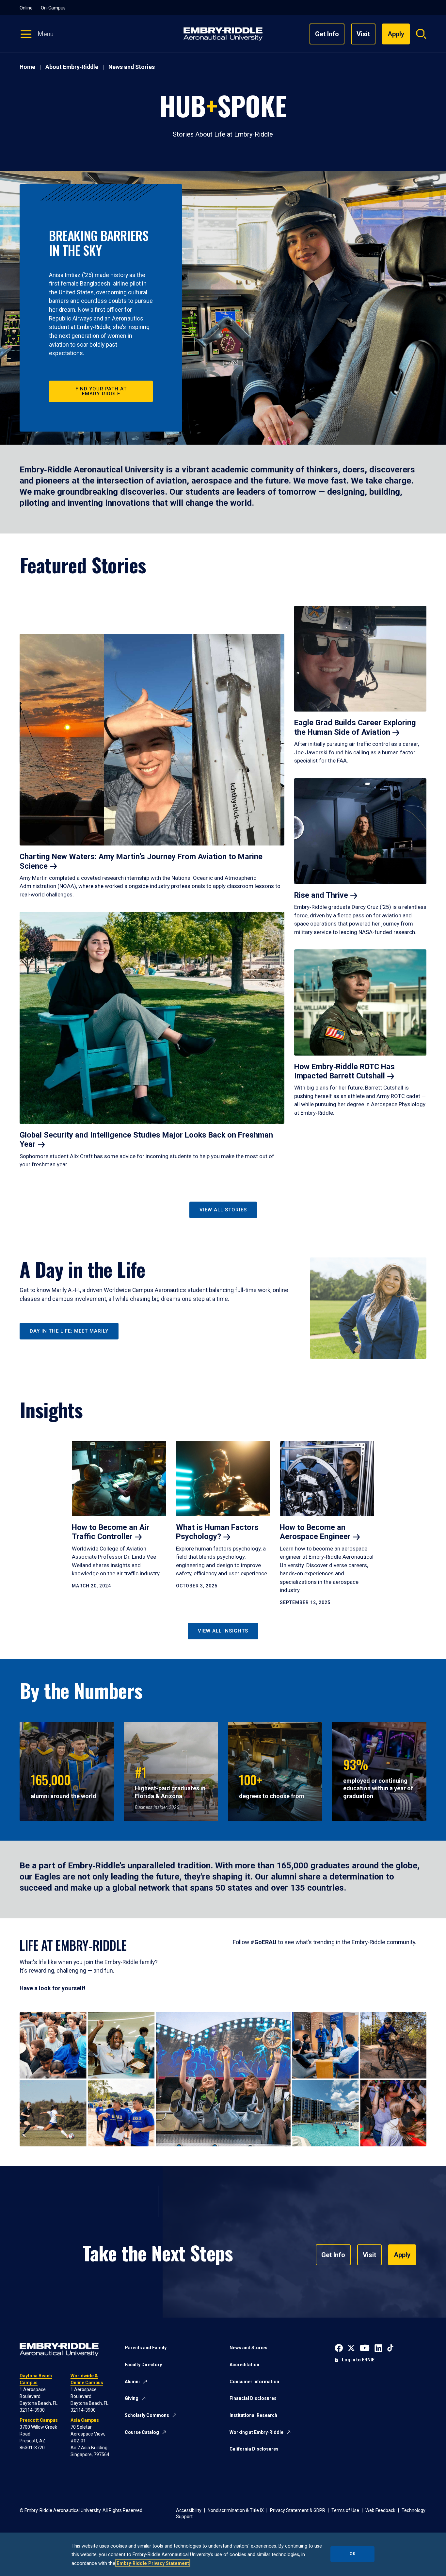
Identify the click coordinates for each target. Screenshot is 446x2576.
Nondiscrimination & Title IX (236, 2510)
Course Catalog (142, 2432)
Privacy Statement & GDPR (298, 2510)
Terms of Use (345, 2510)
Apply (402, 2255)
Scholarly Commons (147, 2415)
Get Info (327, 34)
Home (27, 67)
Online (26, 8)
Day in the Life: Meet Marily (69, 1331)
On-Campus (53, 8)
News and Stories (132, 67)
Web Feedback (380, 2510)
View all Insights (223, 1631)
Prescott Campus (39, 2420)
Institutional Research (253, 2415)
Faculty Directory (143, 2365)
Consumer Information (254, 2382)
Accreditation (244, 2365)
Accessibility (189, 2510)
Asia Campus (85, 2420)
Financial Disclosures (253, 2398)
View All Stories (223, 1210)
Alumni (132, 2382)
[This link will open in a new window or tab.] (339, 2347)
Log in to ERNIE (358, 2360)
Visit (363, 34)
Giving (132, 2398)
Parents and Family (146, 2348)
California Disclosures (254, 2449)
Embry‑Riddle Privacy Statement (153, 2563)
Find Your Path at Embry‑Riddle (101, 391)
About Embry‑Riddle (72, 67)
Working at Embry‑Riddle (256, 2432)
